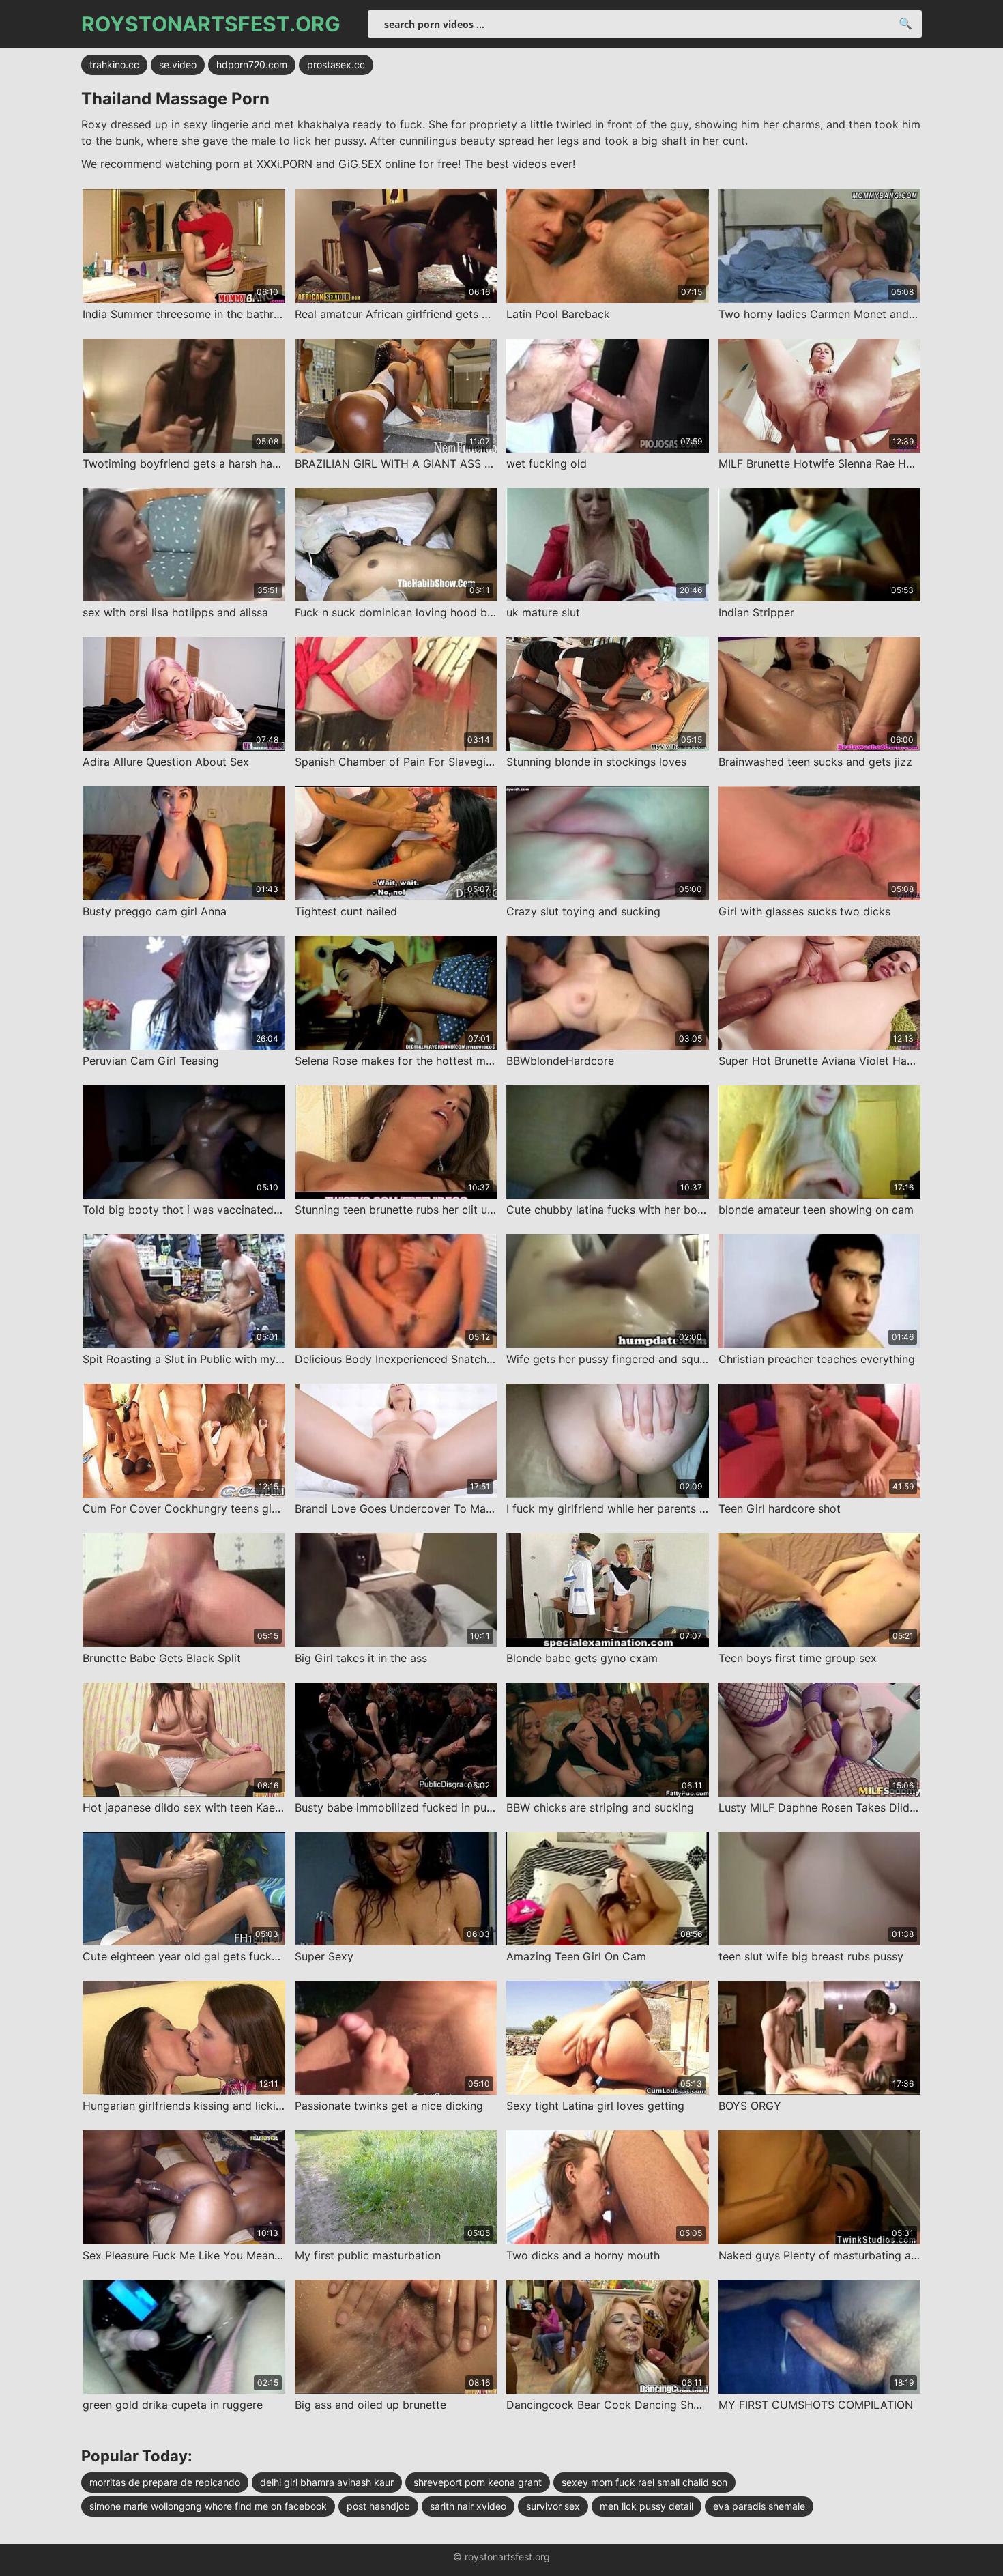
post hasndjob (378, 2506)
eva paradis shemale (759, 2506)
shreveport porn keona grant (478, 2482)
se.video (178, 65)
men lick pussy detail (646, 2506)
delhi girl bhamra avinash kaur (327, 2482)
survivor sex (553, 2506)
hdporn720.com (252, 65)
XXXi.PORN (285, 164)
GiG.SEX (360, 164)
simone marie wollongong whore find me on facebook (208, 2506)
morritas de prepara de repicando (165, 2482)
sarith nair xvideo (468, 2506)
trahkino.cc (114, 65)
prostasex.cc (336, 65)
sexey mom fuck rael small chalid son (644, 2482)
